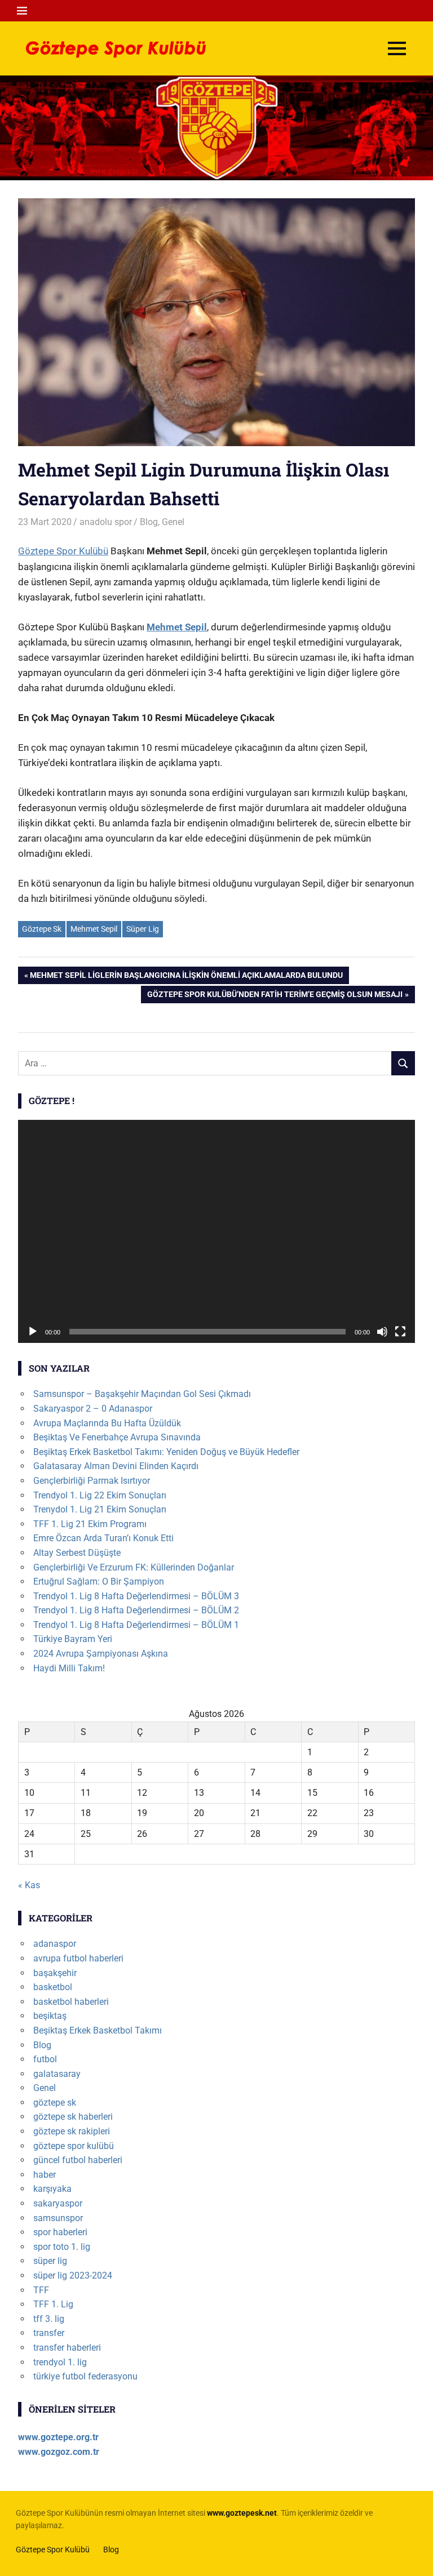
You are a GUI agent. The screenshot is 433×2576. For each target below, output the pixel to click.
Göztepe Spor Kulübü (63, 551)
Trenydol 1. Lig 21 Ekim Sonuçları (100, 1509)
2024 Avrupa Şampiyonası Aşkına (101, 1654)
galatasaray (57, 2074)
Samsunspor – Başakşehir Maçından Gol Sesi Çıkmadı (142, 1394)
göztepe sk (55, 2103)
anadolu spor (106, 522)
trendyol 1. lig (60, 2362)
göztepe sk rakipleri (72, 2131)
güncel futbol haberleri (78, 2160)
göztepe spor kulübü (74, 2146)
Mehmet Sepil (177, 627)
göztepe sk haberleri (73, 2117)
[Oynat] (33, 1332)
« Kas (29, 1885)
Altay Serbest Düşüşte (77, 1553)
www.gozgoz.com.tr (59, 2452)
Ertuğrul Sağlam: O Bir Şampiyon (99, 1581)
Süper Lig (143, 929)
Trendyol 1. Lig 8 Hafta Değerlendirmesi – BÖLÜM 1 (136, 1625)
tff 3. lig (49, 2319)
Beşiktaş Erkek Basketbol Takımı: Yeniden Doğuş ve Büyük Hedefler (166, 1452)
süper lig (50, 2261)
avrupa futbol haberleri (78, 1958)
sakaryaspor (58, 2203)
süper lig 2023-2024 (73, 2275)
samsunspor (58, 2218)
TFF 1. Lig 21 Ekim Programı (90, 1524)
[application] (216, 1231)
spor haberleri (60, 2232)
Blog (149, 522)
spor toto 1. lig (62, 2247)
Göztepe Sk (42, 929)
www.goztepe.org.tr (58, 2437)
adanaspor (55, 1944)
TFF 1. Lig (53, 2304)
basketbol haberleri (71, 2002)
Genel (173, 522)
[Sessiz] (382, 1332)
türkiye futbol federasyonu (85, 2376)
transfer (49, 2333)
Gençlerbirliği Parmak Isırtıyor (92, 1481)
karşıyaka (52, 2189)
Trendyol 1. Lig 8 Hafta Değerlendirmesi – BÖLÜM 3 (136, 1596)
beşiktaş (50, 2016)
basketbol (53, 1987)
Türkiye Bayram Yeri (73, 1639)
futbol (45, 2059)
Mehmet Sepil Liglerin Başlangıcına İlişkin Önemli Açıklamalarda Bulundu (186, 977)
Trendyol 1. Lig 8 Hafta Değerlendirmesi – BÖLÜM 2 (136, 1610)
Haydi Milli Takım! (69, 1668)
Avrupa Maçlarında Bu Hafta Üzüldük (107, 1423)
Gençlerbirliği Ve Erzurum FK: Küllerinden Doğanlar (134, 1567)
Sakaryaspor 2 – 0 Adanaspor (93, 1409)
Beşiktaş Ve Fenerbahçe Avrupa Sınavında (117, 1437)
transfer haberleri (67, 2348)
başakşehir (55, 1973)
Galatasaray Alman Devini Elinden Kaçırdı (116, 1466)
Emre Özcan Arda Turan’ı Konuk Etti (103, 1538)
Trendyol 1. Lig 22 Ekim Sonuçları (100, 1495)
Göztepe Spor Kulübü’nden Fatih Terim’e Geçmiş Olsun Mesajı (275, 996)
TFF (41, 2290)
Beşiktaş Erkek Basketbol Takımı (98, 2030)
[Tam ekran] (400, 1332)
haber (45, 2175)
